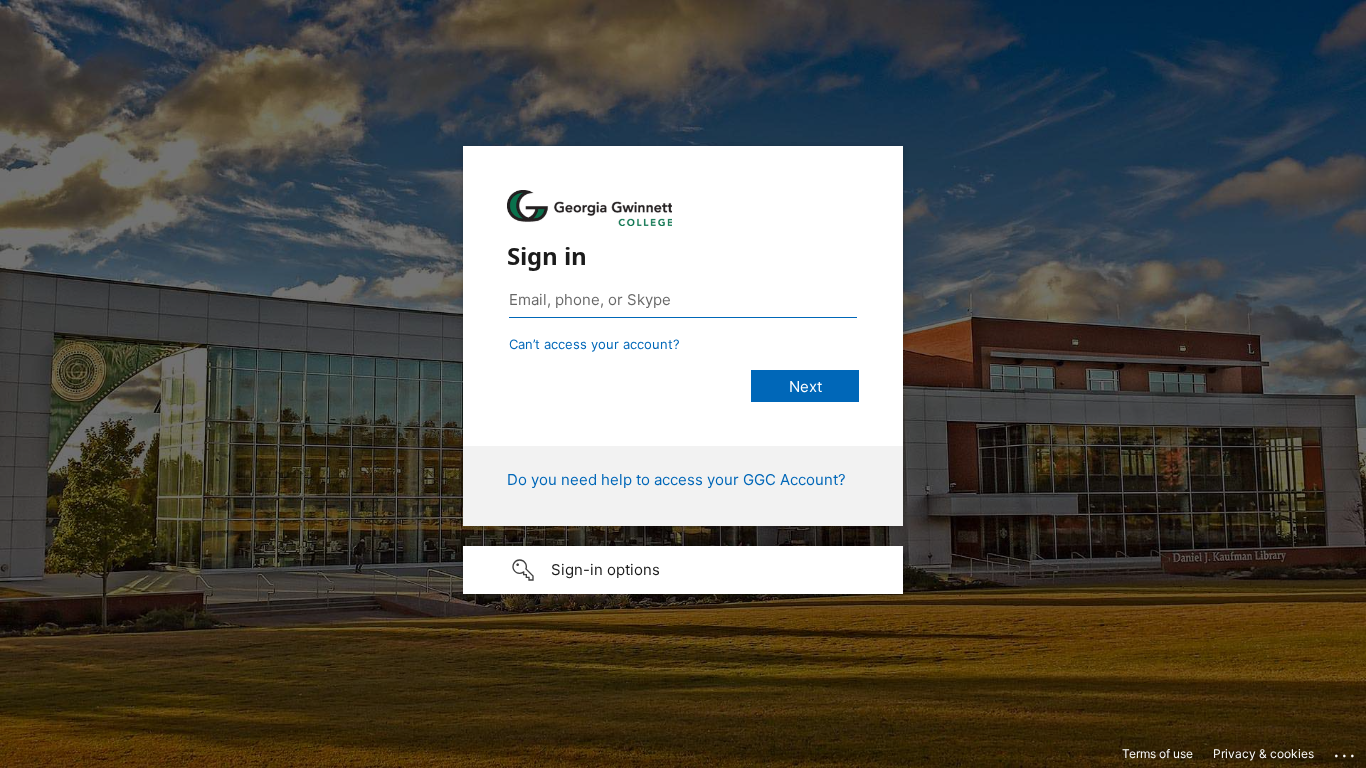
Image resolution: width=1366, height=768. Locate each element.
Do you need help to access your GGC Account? (676, 479)
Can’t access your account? (594, 344)
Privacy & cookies (1263, 753)
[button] (683, 570)
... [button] (1346, 751)
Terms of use (1157, 753)
